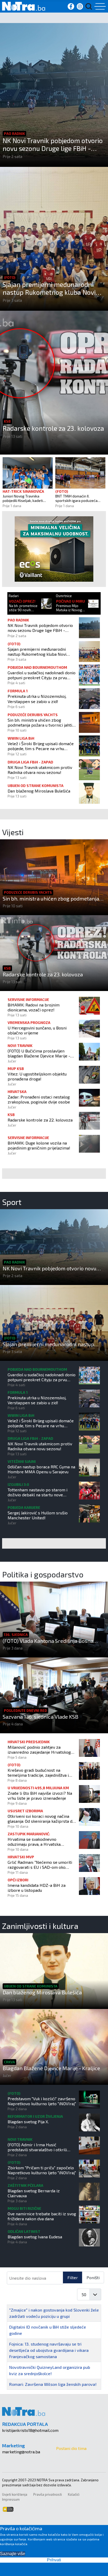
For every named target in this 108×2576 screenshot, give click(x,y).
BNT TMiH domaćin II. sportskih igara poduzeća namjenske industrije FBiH (77, 499)
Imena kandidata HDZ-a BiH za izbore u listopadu (37, 1888)
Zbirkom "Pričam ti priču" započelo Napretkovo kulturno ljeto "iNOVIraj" (42, 2170)
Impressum (11, 2499)
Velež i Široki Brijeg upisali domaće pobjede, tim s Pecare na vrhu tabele (41, 746)
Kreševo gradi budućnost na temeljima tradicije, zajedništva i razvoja (38, 1773)
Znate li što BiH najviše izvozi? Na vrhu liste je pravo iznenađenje (40, 1796)
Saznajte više (13, 2554)
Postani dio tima (71, 2448)
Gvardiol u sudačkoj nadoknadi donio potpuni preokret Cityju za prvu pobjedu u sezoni (42, 675)
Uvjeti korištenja (15, 2494)
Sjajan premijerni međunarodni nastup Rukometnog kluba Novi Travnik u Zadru (49, 288)
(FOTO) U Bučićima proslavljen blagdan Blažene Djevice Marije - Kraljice (39, 1053)
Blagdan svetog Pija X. (28, 2122)
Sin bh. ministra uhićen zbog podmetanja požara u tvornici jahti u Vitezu (41, 722)
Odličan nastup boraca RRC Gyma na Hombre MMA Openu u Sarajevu (41, 1469)
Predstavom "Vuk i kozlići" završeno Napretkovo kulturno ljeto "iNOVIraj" (42, 2101)
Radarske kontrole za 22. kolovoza (40, 1120)
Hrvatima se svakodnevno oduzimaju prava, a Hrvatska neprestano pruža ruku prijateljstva (41, 1842)
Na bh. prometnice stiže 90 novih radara (23, 608)
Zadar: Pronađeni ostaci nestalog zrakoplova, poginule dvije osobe (39, 1099)
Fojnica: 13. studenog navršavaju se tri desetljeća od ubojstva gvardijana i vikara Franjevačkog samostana (49, 2350)
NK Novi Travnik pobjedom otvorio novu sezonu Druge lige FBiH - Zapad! (53, 144)
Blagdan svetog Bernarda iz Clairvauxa (34, 2193)
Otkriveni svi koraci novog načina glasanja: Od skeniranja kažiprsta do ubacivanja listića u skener (41, 1819)
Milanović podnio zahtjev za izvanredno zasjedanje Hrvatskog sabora (39, 1750)
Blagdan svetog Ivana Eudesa (35, 2237)
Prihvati (54, 2560)
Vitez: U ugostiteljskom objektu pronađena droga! (37, 1076)
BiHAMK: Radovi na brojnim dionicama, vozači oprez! (34, 1007)
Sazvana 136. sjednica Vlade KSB (40, 1717)
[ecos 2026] (54, 548)
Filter (73, 2277)
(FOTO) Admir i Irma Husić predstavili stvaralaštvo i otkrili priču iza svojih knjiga (37, 2147)
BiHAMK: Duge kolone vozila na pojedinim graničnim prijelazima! (39, 1145)
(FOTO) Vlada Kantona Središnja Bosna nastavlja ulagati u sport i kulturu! (48, 1641)
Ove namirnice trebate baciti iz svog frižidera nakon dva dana (42, 2216)
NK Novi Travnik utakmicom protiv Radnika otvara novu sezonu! (40, 770)
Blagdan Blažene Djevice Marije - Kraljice (51, 2068)
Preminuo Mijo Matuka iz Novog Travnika (69, 608)
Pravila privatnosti (48, 2494)
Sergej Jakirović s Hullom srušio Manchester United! (38, 1515)
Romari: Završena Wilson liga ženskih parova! (53, 2384)
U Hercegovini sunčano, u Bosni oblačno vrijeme (37, 1030)
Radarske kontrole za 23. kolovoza (53, 428)
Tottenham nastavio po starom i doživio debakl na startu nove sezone (37, 1492)
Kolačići (74, 2494)
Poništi (93, 2277)
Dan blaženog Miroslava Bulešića (39, 791)
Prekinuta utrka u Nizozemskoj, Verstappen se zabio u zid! (37, 699)
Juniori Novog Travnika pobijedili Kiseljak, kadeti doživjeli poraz (23, 499)
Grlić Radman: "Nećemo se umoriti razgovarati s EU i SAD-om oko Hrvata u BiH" (40, 1865)
